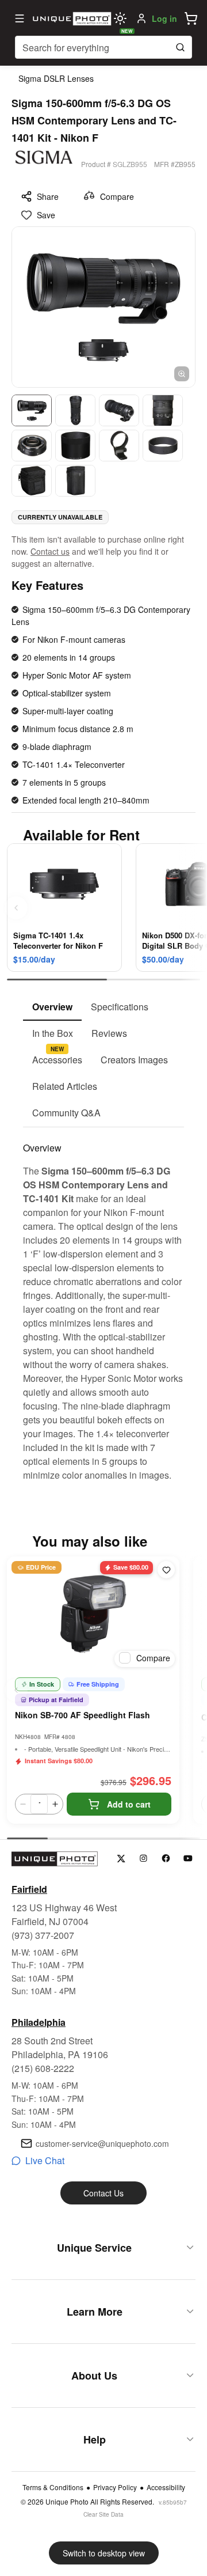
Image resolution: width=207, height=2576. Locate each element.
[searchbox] (103, 47)
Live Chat (45, 2160)
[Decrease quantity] (23, 1804)
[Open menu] (20, 18)
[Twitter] (121, 1859)
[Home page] (71, 18)
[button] (191, 18)
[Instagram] (143, 1859)
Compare (117, 196)
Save (46, 215)
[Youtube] (188, 1859)
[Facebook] (166, 1859)
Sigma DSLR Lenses (56, 78)
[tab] (52, 1007)
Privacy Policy (115, 2487)
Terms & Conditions (53, 2487)
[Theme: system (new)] (120, 18)
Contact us (50, 551)
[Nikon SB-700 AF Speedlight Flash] (93, 1614)
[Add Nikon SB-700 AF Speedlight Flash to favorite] (166, 1570)
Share (48, 196)
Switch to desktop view (104, 2553)
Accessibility (166, 2487)
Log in (164, 18)
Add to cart (129, 1804)
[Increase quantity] (55, 1804)
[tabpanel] (103, 1305)
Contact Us (103, 2193)
